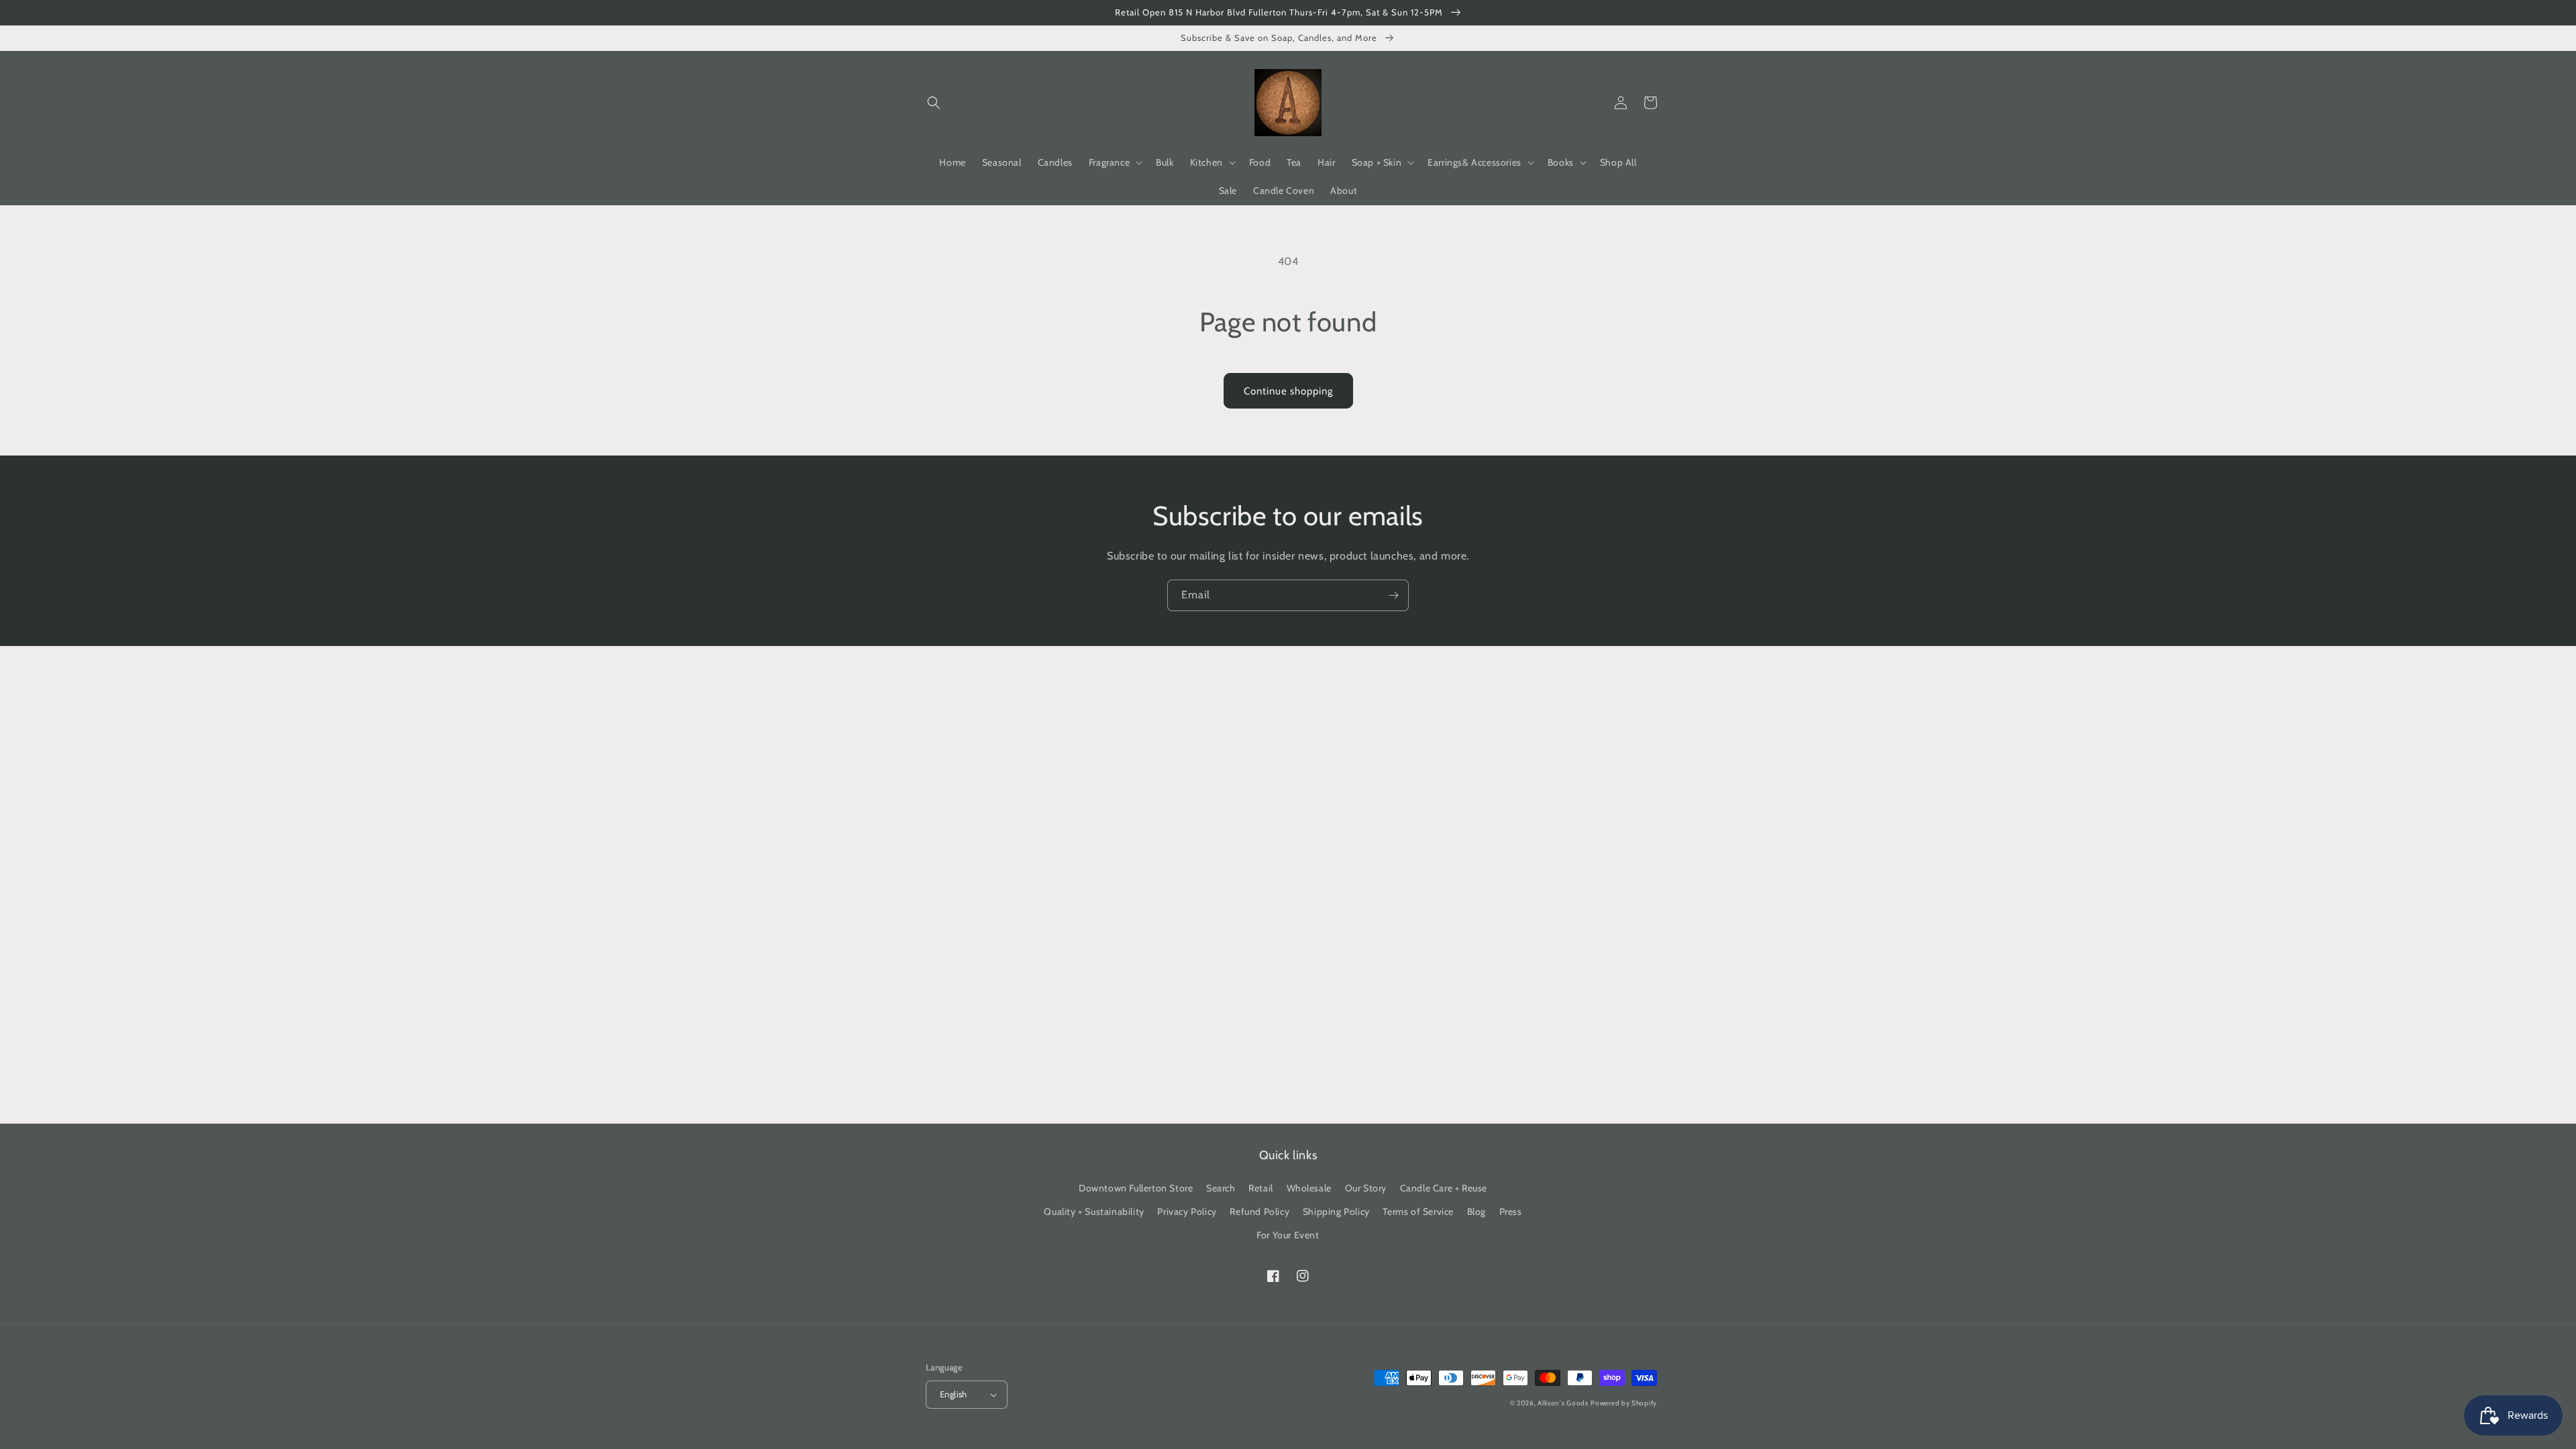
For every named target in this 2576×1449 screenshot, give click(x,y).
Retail (1261, 1188)
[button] (934, 103)
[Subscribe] (1393, 595)
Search (1221, 1188)
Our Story (1366, 1188)
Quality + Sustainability (1094, 1212)
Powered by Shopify (1624, 1403)
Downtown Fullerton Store (1136, 1188)
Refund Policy (1259, 1212)
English (954, 1394)
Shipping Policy (1336, 1212)
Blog (1477, 1212)
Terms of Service (1418, 1212)
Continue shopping (1288, 391)
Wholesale (1309, 1188)
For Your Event (1288, 1235)
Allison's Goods (1563, 1403)
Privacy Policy (1187, 1212)
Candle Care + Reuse (1444, 1188)
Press (1511, 1212)
